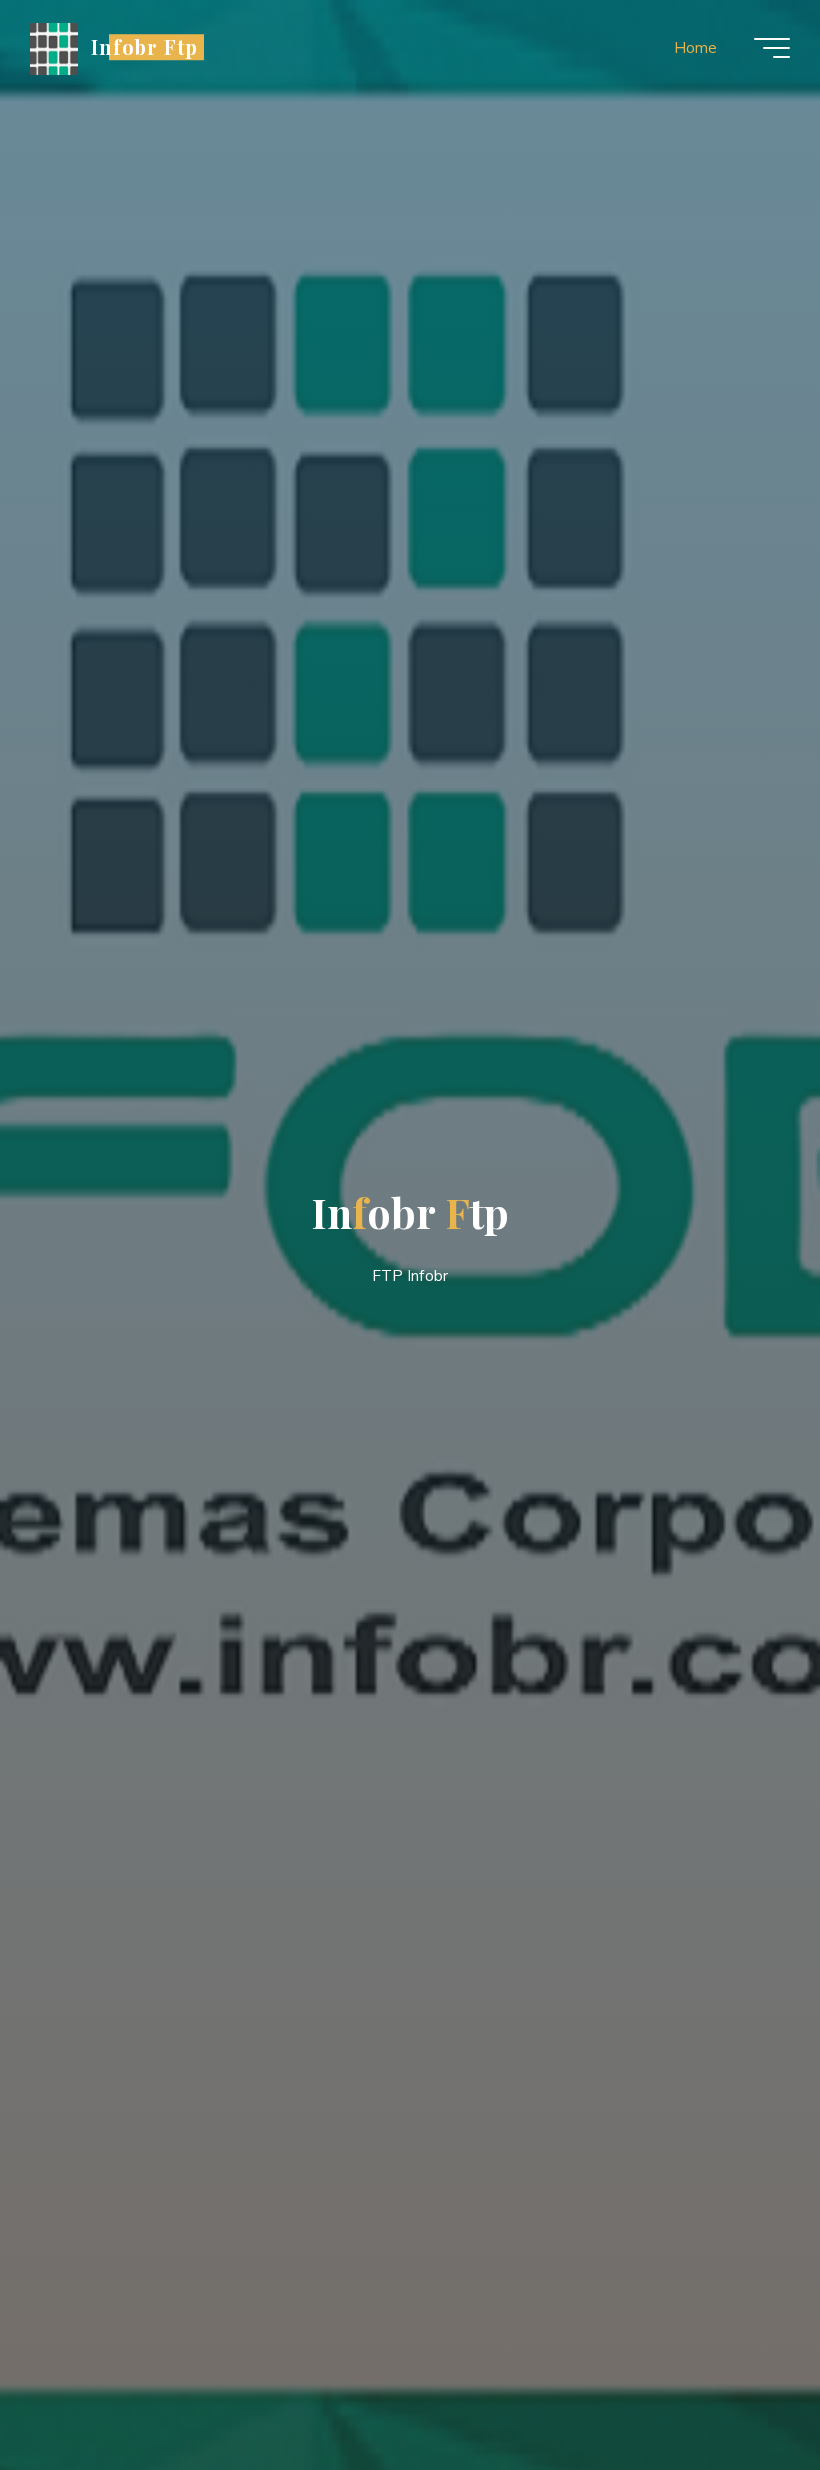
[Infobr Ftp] (53, 47)
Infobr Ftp (144, 47)
